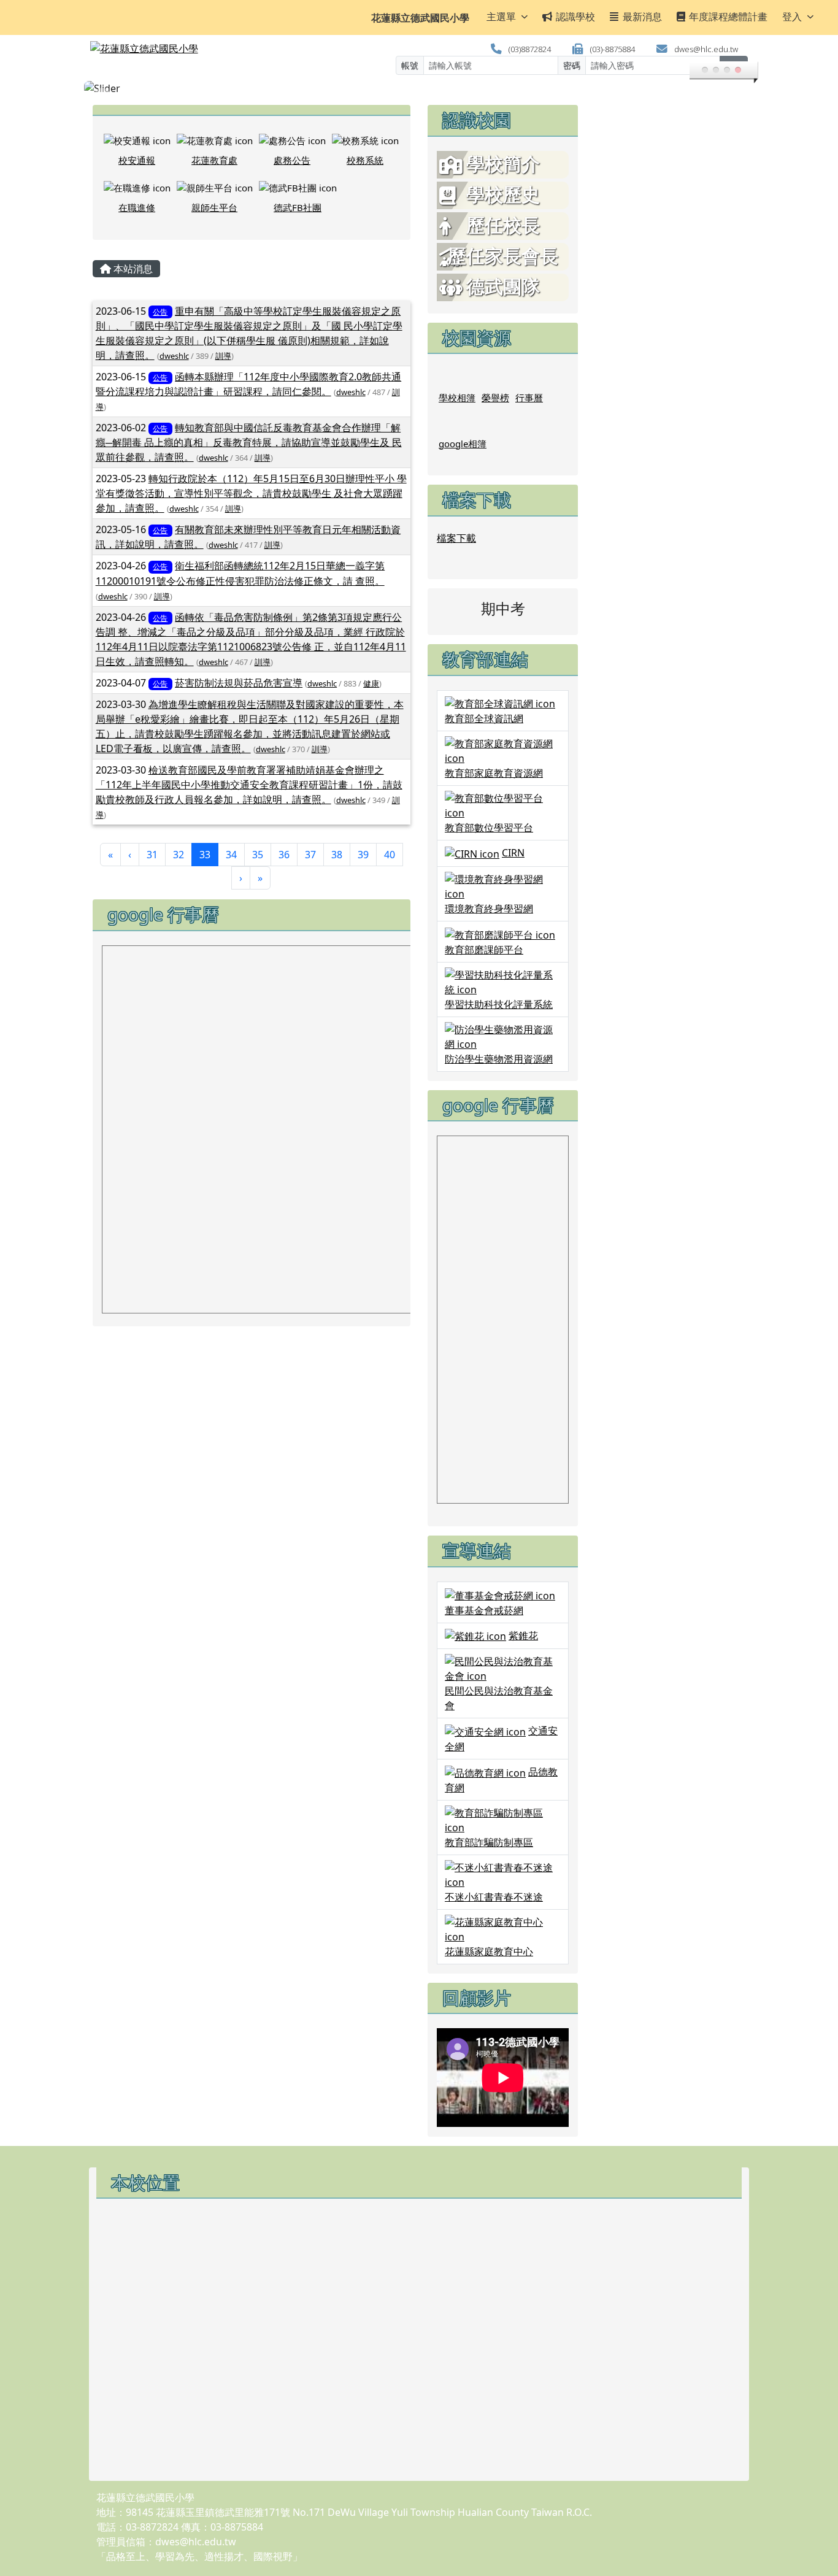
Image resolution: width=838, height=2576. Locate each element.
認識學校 (575, 17)
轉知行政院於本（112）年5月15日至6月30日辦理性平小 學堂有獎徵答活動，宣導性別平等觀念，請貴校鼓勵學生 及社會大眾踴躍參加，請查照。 (251, 493)
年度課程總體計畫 (728, 17)
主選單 (501, 17)
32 (179, 855)
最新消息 (642, 17)
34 (231, 855)
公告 (160, 312)
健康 (371, 683)
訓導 (223, 356)
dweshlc (174, 356)
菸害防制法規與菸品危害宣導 (239, 683)
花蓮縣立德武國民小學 (420, 18)
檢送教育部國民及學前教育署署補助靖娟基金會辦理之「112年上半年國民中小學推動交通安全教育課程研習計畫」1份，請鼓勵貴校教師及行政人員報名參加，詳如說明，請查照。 (249, 785)
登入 (792, 17)
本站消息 (132, 269)
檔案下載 (456, 538)
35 (258, 855)
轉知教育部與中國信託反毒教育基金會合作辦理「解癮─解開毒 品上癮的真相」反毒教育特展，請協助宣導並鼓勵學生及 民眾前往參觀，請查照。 (249, 442)
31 (152, 855)
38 (337, 855)
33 (209, 854)
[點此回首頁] (419, 88)
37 (310, 855)
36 (284, 855)
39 (363, 855)
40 (390, 855)
